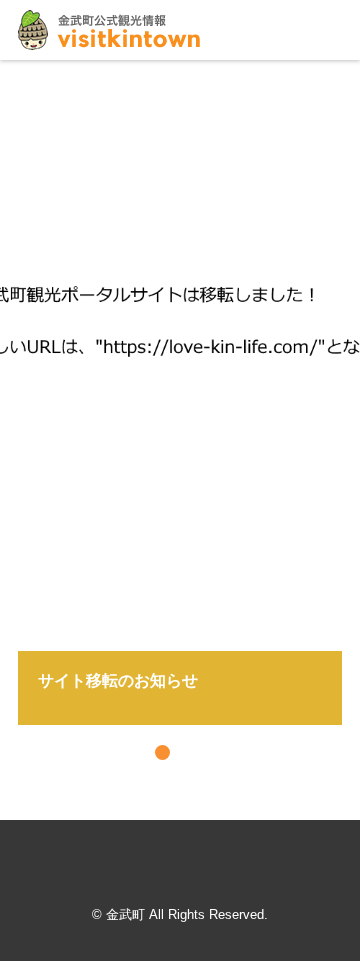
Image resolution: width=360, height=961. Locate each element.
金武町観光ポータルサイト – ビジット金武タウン (109, 30)
